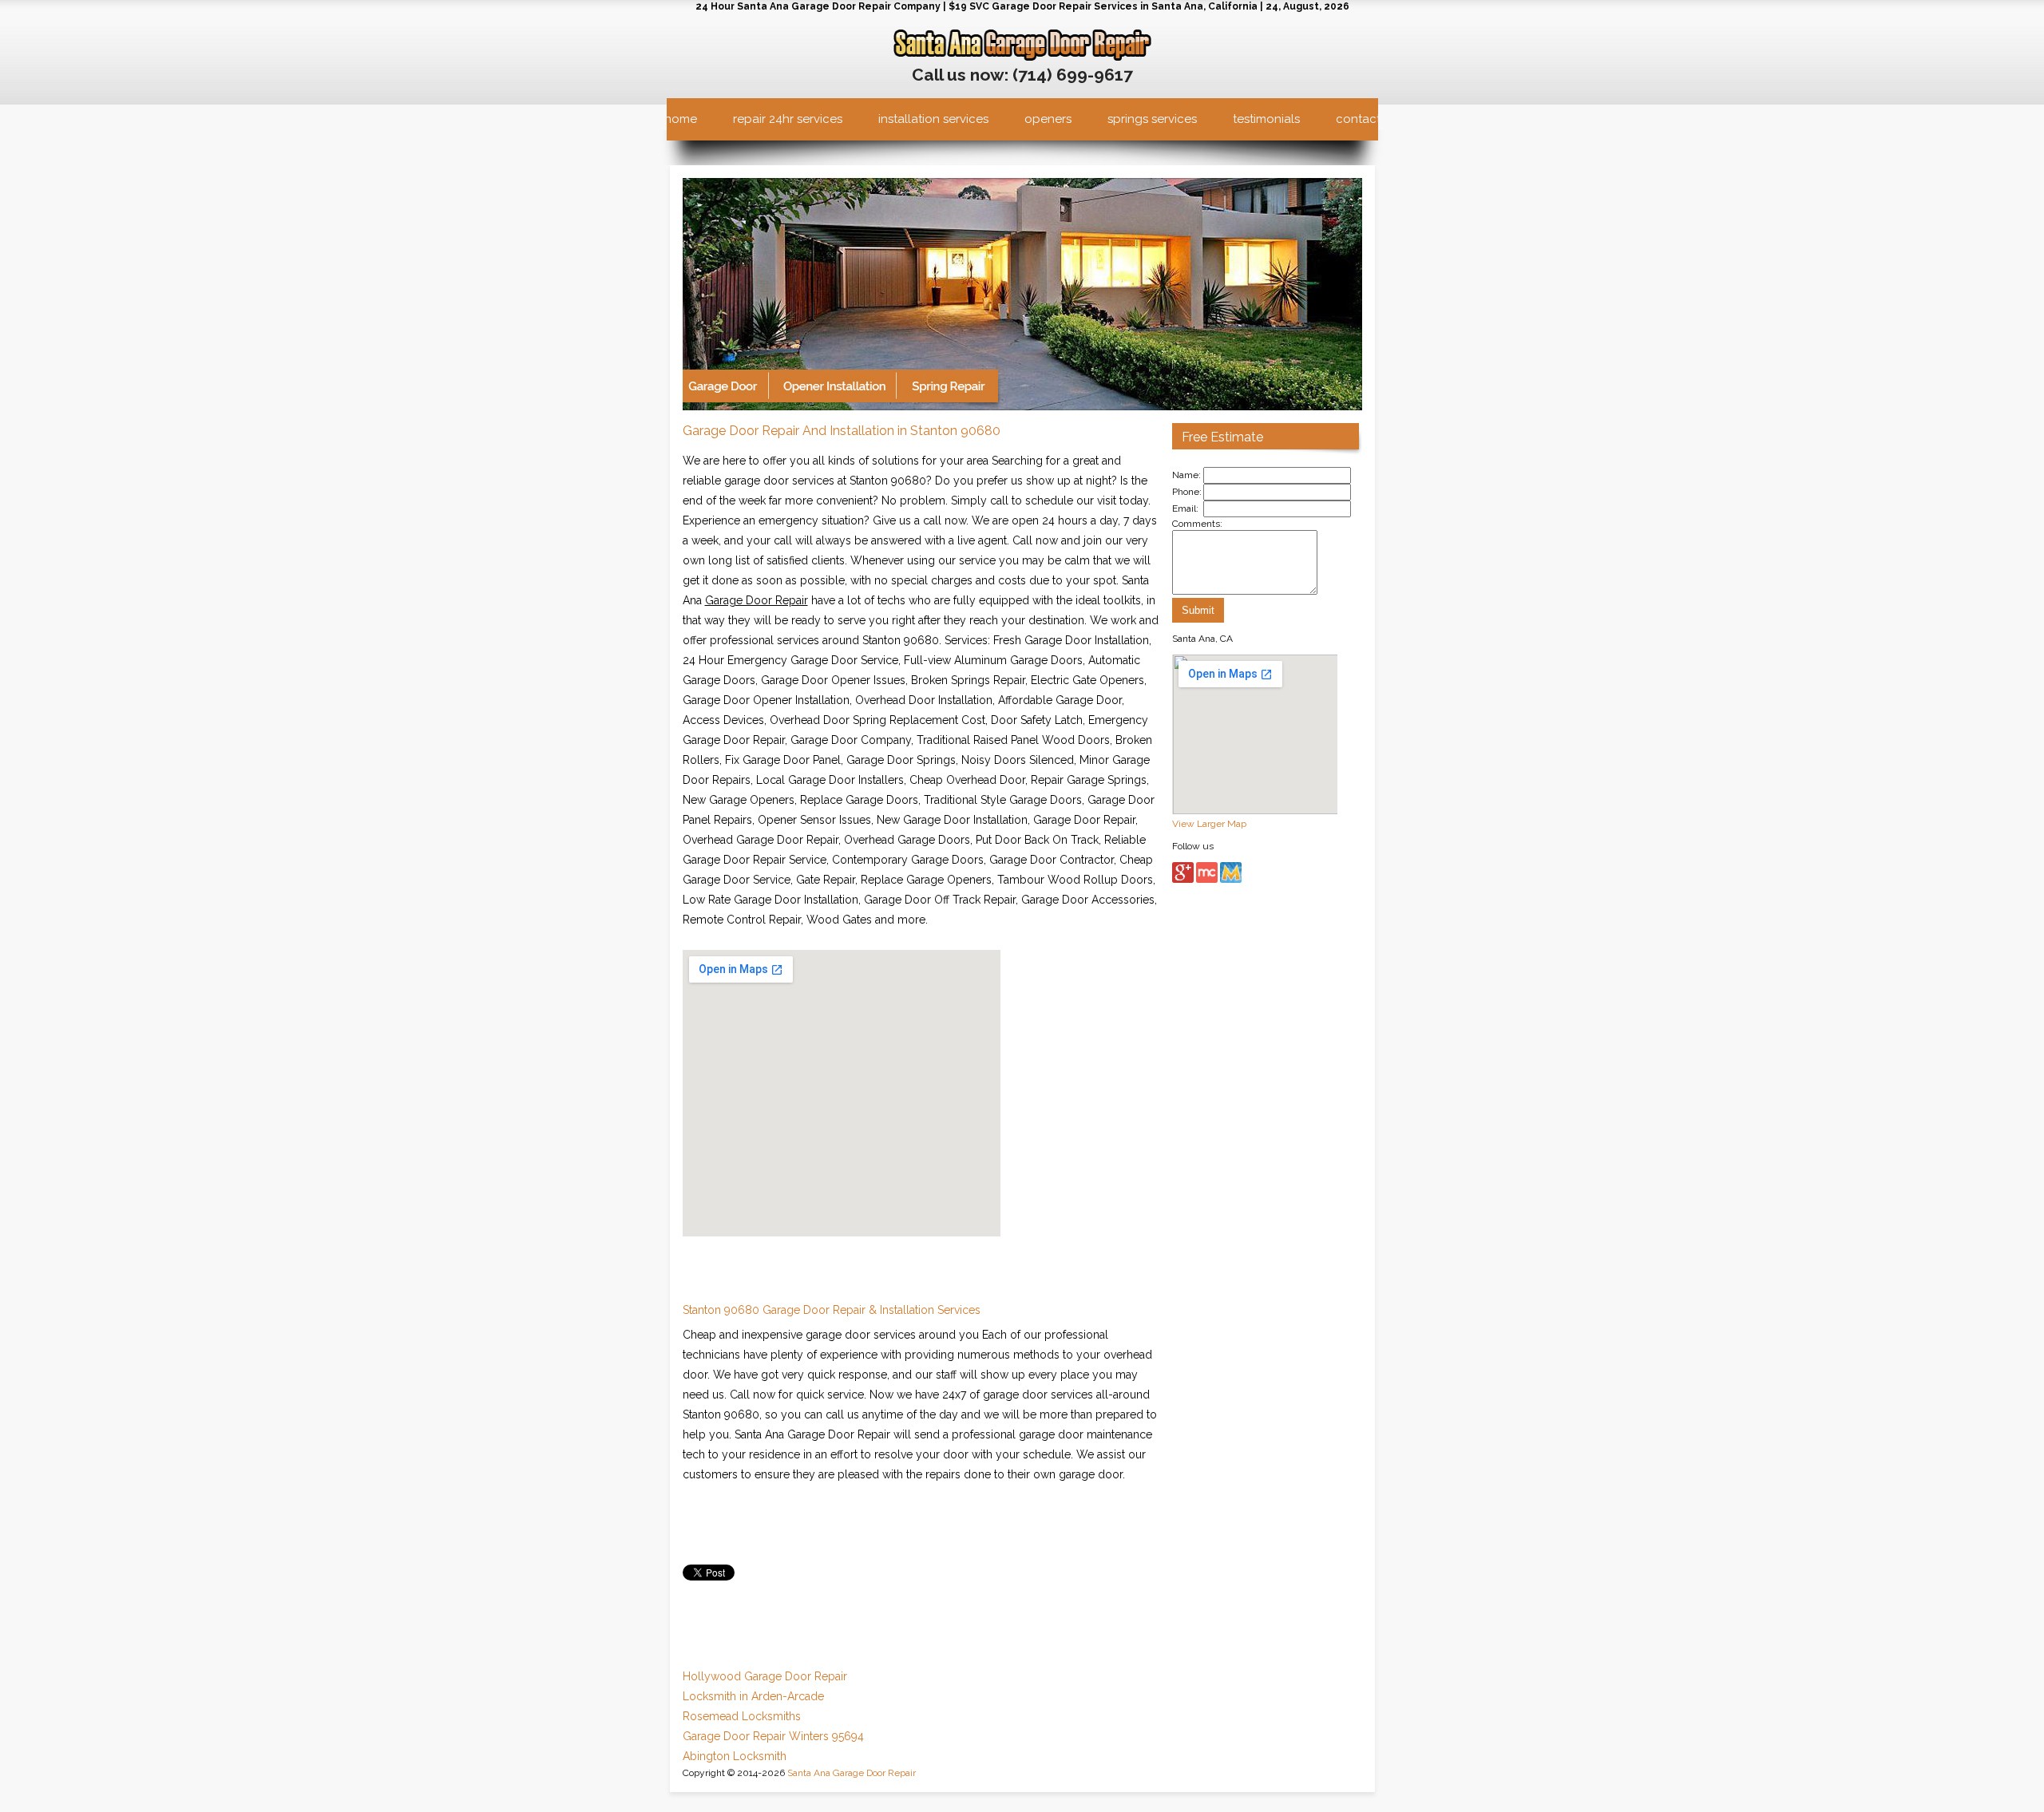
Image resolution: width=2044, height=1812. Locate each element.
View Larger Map (1209, 824)
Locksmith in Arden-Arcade (753, 1696)
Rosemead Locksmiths (742, 1716)
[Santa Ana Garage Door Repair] (1022, 57)
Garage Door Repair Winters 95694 (773, 1736)
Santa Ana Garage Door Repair (852, 1773)
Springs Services (1152, 119)
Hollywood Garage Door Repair (765, 1676)
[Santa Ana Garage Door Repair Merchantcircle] (1207, 880)
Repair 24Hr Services (788, 119)
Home (681, 119)
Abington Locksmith (735, 1756)
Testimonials (1266, 119)
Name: (1186, 475)
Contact (1358, 119)
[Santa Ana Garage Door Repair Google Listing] (1183, 880)
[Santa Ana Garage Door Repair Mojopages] (1231, 880)
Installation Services (933, 119)
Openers (1048, 119)
